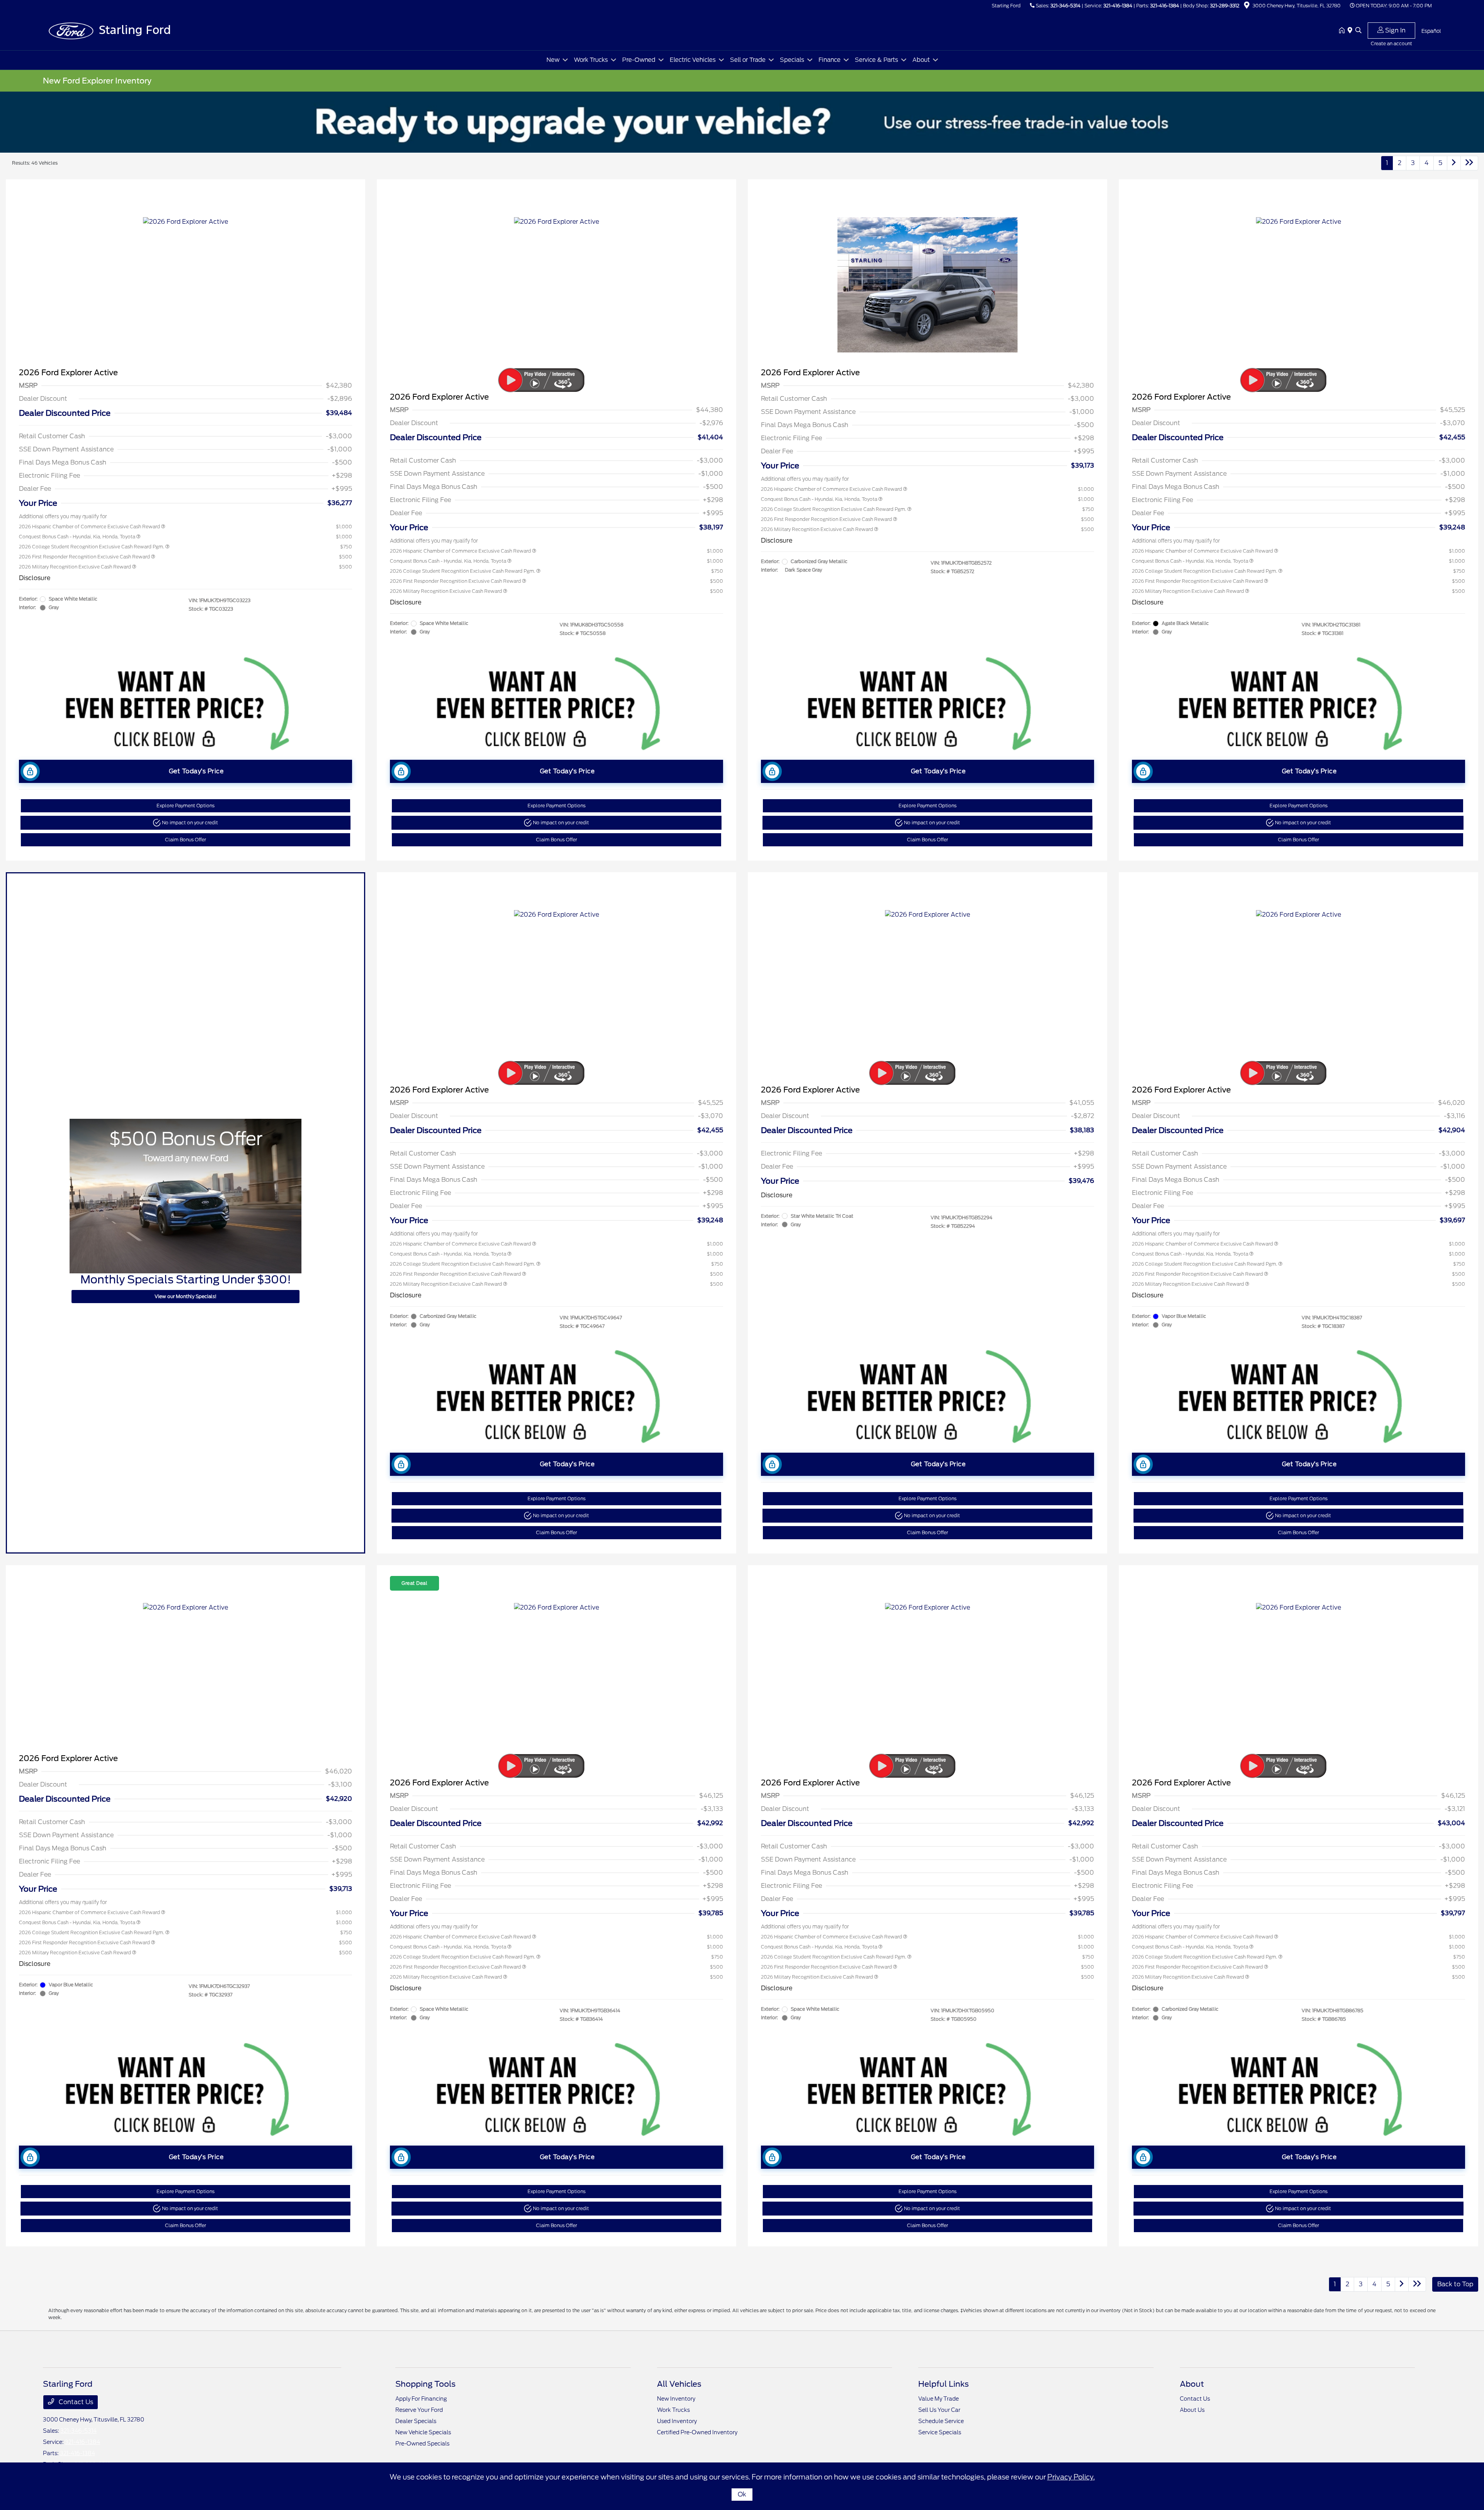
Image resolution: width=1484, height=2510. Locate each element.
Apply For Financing (421, 2399)
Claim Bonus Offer (185, 840)
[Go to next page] (1454, 163)
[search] (1358, 31)
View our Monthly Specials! (185, 1296)
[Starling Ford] (109, 30)
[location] (1247, 6)
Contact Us (75, 2402)
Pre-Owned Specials (422, 2444)
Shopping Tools (425, 2384)
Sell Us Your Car (939, 2410)
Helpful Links (944, 2384)
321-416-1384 (1118, 6)
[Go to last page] (1469, 163)
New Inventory (676, 2399)
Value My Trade (939, 2399)
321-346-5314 (1065, 6)
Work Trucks (673, 2410)
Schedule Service (941, 2421)
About (1192, 2384)
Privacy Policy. (1071, 2477)
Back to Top (1455, 2284)
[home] (1343, 31)
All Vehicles (679, 2384)
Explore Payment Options (185, 806)
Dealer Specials (416, 2421)
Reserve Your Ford (419, 2410)
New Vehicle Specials (423, 2432)
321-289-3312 (1225, 6)
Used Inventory (677, 2421)
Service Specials (940, 2432)
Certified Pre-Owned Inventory (697, 2432)
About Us (1192, 2410)
